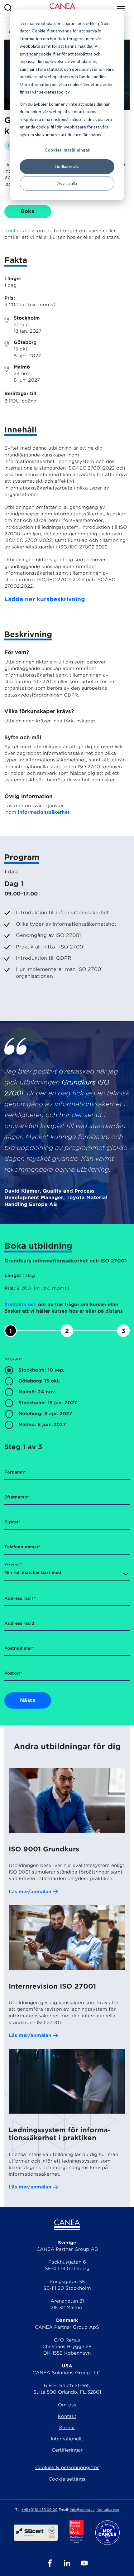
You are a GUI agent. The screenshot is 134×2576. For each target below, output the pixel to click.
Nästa (28, 1700)
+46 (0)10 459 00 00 (40, 2510)
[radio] (67, 1371)
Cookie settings (67, 2479)
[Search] (8, 9)
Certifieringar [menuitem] (67, 2450)
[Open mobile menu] (121, 9)
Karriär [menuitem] (67, 2428)
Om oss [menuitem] (67, 2405)
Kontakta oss (20, 231)
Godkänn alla (67, 166)
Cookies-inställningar (67, 150)
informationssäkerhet (44, 812)
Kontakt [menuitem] (67, 2416)
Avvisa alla (67, 183)
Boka (28, 211)
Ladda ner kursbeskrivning (45, 599)
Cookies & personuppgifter (67, 2467)
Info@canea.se (82, 2510)
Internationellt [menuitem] (67, 2439)
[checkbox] (67, 1399)
